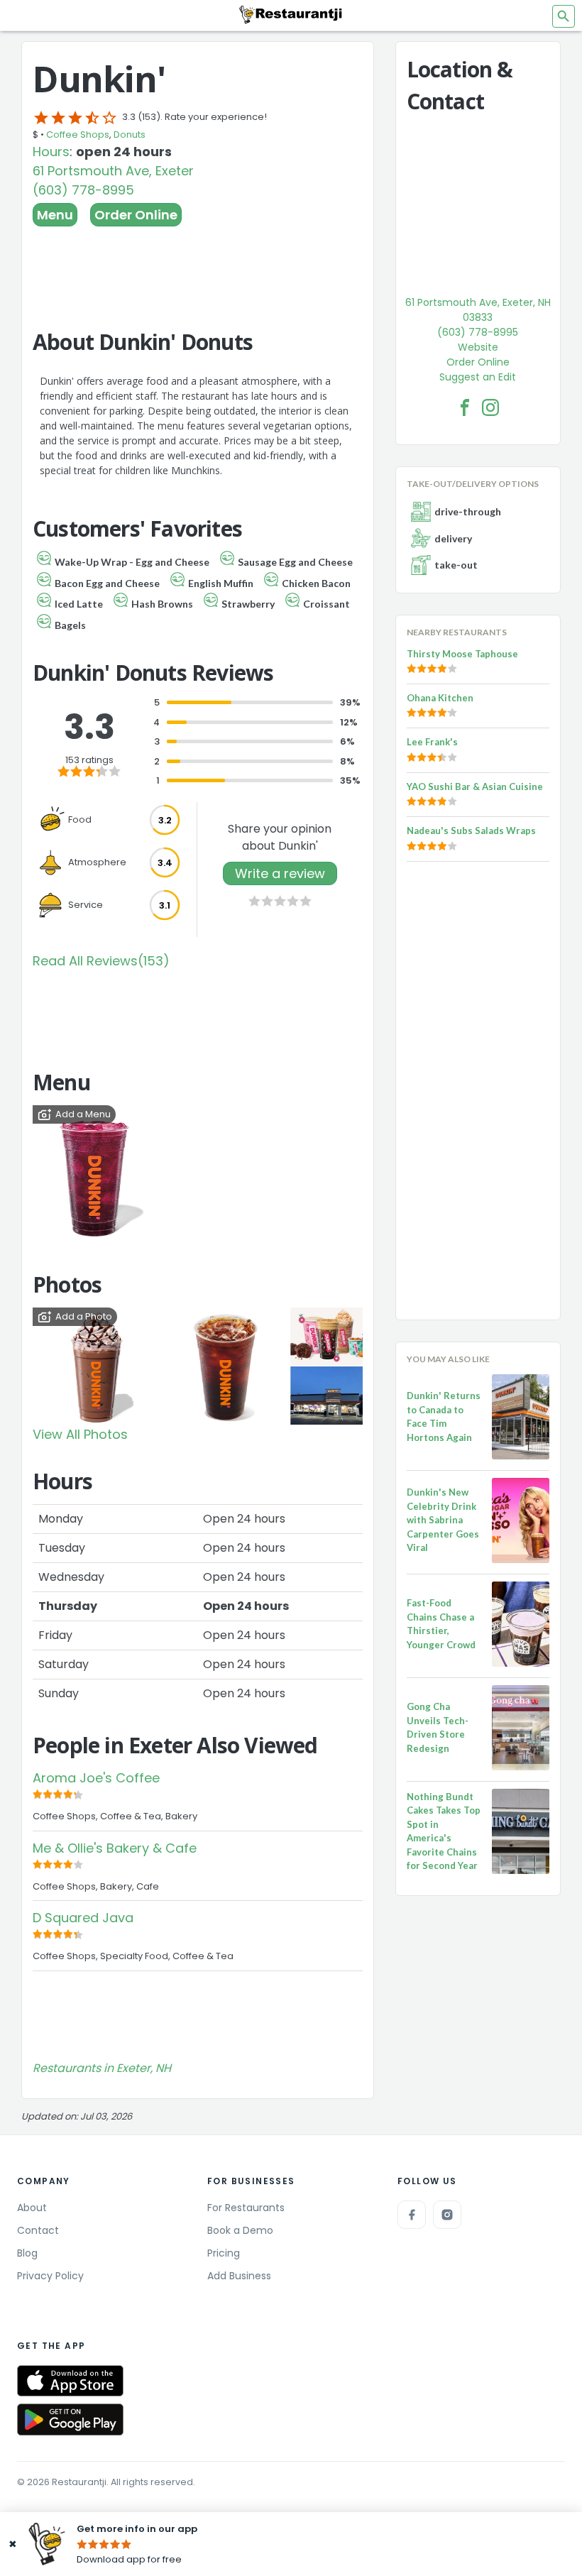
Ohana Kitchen (440, 698)
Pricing (224, 2253)
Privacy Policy (50, 2276)
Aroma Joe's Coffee (96, 1778)
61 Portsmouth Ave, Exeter (113, 171)
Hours (51, 152)
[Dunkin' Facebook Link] (465, 407)
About (32, 2208)
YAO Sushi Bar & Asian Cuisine (475, 786)
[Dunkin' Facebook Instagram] (490, 407)
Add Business (239, 2276)
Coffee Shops (78, 135)
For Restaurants (246, 2208)
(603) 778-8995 (83, 190)
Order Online (136, 215)
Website (478, 347)
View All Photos (80, 1434)
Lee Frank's (432, 742)
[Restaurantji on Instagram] (447, 2215)
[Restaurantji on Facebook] (412, 2215)
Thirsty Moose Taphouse (462, 654)
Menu (55, 215)
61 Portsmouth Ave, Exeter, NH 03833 (478, 310)
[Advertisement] (198, 265)
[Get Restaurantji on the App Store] (70, 2381)
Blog (27, 2253)
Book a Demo (240, 2230)
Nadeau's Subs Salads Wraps (471, 831)
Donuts (130, 135)
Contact (38, 2230)
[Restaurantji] (291, 14)
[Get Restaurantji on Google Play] (70, 2419)
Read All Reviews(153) (101, 961)
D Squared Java (83, 1918)
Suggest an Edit (478, 377)
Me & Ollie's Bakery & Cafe (115, 1848)
